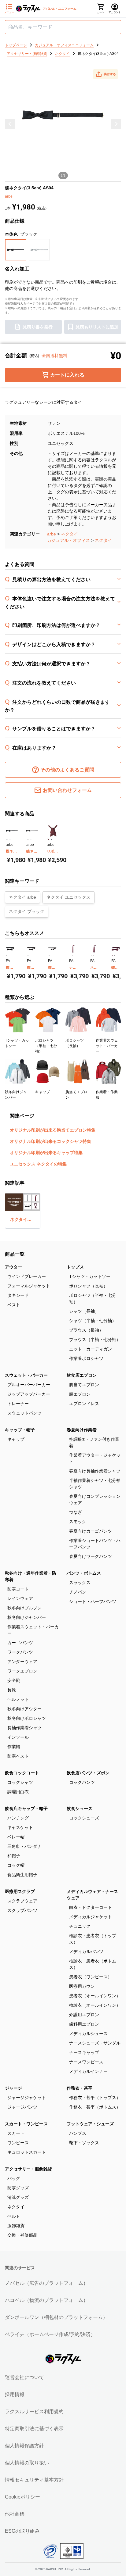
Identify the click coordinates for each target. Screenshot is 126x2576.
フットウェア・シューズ (90, 2124)
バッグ (14, 2178)
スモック (78, 1522)
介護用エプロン (84, 2015)
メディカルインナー (88, 2071)
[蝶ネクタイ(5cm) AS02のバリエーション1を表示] (7, 839)
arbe (52, 534)
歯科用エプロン (84, 2024)
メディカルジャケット (91, 1917)
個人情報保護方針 (24, 2446)
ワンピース (18, 2143)
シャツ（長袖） (84, 1311)
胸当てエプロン (84, 1385)
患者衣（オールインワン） (95, 1996)
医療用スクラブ (20, 1891)
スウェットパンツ (24, 1413)
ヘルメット (18, 1699)
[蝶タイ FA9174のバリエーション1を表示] (112, 955)
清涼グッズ (18, 2197)
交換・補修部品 (22, 2235)
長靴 (12, 1690)
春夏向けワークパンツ (91, 1556)
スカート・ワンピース (26, 2124)
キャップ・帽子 (20, 1430)
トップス (75, 1267)
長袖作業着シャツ (24, 1728)
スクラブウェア (22, 1901)
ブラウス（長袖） (86, 1330)
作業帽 (14, 1747)
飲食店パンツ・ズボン (88, 1773)
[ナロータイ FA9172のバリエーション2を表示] (72, 955)
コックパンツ (82, 1782)
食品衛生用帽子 (22, 1875)
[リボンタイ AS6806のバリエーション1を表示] (48, 839)
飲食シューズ (80, 1809)
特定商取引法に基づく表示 (34, 2429)
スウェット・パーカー (26, 1375)
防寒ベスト (18, 1756)
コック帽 (16, 1865)
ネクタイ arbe (22, 897)
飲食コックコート (22, 1773)
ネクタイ (69, 534)
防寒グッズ (18, 2188)
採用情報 (15, 2394)
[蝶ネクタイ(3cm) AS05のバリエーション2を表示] (31, 839)
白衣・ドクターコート (91, 1907)
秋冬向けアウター (24, 1709)
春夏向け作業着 (82, 1430)
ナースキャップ (84, 2052)
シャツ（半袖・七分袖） (93, 1321)
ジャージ (13, 2088)
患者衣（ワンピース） (91, 1977)
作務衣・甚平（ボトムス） (95, 2107)
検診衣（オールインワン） (95, 2005)
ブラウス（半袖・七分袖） (95, 1340)
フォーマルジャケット (29, 1286)
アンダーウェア (22, 1662)
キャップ (16, 1439)
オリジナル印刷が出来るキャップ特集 (46, 1153)
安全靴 (14, 1680)
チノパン (78, 1592)
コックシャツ (20, 1782)
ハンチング (18, 1818)
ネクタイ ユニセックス (69, 897)
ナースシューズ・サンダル (95, 2043)
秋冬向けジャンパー (27, 1617)
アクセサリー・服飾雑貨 (28, 2169)
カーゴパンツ (20, 1643)
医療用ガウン (82, 1986)
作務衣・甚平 (80, 2088)
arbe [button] (9, 196)
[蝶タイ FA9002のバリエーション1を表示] (49, 955)
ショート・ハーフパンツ (93, 1601)
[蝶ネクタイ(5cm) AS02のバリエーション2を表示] (10, 839)
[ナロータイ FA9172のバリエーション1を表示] (70, 955)
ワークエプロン (22, 1671)
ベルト (14, 2216)
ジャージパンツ (22, 2107)
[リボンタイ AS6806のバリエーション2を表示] (51, 839)
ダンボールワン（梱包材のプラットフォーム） (56, 2317)
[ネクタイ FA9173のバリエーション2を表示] (93, 955)
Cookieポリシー (22, 2497)
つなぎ (76, 1512)
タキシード (18, 1295)
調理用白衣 (18, 1792)
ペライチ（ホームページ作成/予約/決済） (50, 2334)
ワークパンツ (20, 1652)
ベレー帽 (16, 1837)
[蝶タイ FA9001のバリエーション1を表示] (28, 955)
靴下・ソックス (84, 2143)
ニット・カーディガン (91, 1349)
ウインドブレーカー (27, 1276)
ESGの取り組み (22, 2531)
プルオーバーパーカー (29, 1385)
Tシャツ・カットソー (90, 1276)
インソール (18, 1737)
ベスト (14, 1305)
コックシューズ (84, 1818)
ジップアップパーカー (29, 1394)
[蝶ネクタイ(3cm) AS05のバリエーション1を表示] (28, 839)
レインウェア (20, 1598)
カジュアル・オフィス (69, 540)
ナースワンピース (86, 2062)
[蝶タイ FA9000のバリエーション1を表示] (7, 955)
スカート (16, 2133)
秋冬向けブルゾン (24, 1608)
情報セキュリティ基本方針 (34, 2480)
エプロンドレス (84, 1404)
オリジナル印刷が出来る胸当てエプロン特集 (53, 1130)
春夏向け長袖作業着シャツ (95, 1471)
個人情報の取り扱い (27, 2463)
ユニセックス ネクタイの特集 (38, 1164)
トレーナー (18, 1404)
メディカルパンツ (86, 1952)
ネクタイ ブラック (27, 911)
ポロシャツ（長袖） (88, 1286)
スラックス (80, 1583)
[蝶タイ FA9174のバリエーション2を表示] (115, 955)
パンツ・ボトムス (84, 1573)
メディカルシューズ (88, 2034)
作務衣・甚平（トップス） (95, 2098)
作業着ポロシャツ (86, 1358)
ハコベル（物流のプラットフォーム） (46, 2300)
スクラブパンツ (22, 1910)
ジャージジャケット (27, 2098)
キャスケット (20, 1827)
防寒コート (18, 1589)
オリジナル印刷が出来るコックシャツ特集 (50, 1141)
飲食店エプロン (82, 1375)
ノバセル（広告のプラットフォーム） (46, 2283)
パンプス (78, 2133)
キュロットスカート (27, 2152)
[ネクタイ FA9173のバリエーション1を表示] (91, 955)
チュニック (80, 1926)
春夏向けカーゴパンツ (91, 1531)
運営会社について (24, 2377)
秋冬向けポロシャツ (27, 1718)
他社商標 (15, 2514)
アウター (13, 1267)
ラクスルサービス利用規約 (34, 2411)
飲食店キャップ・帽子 (26, 1809)
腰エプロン (80, 1394)
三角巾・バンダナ (24, 1846)
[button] (106, 74)
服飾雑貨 (16, 2226)
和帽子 (14, 1856)
